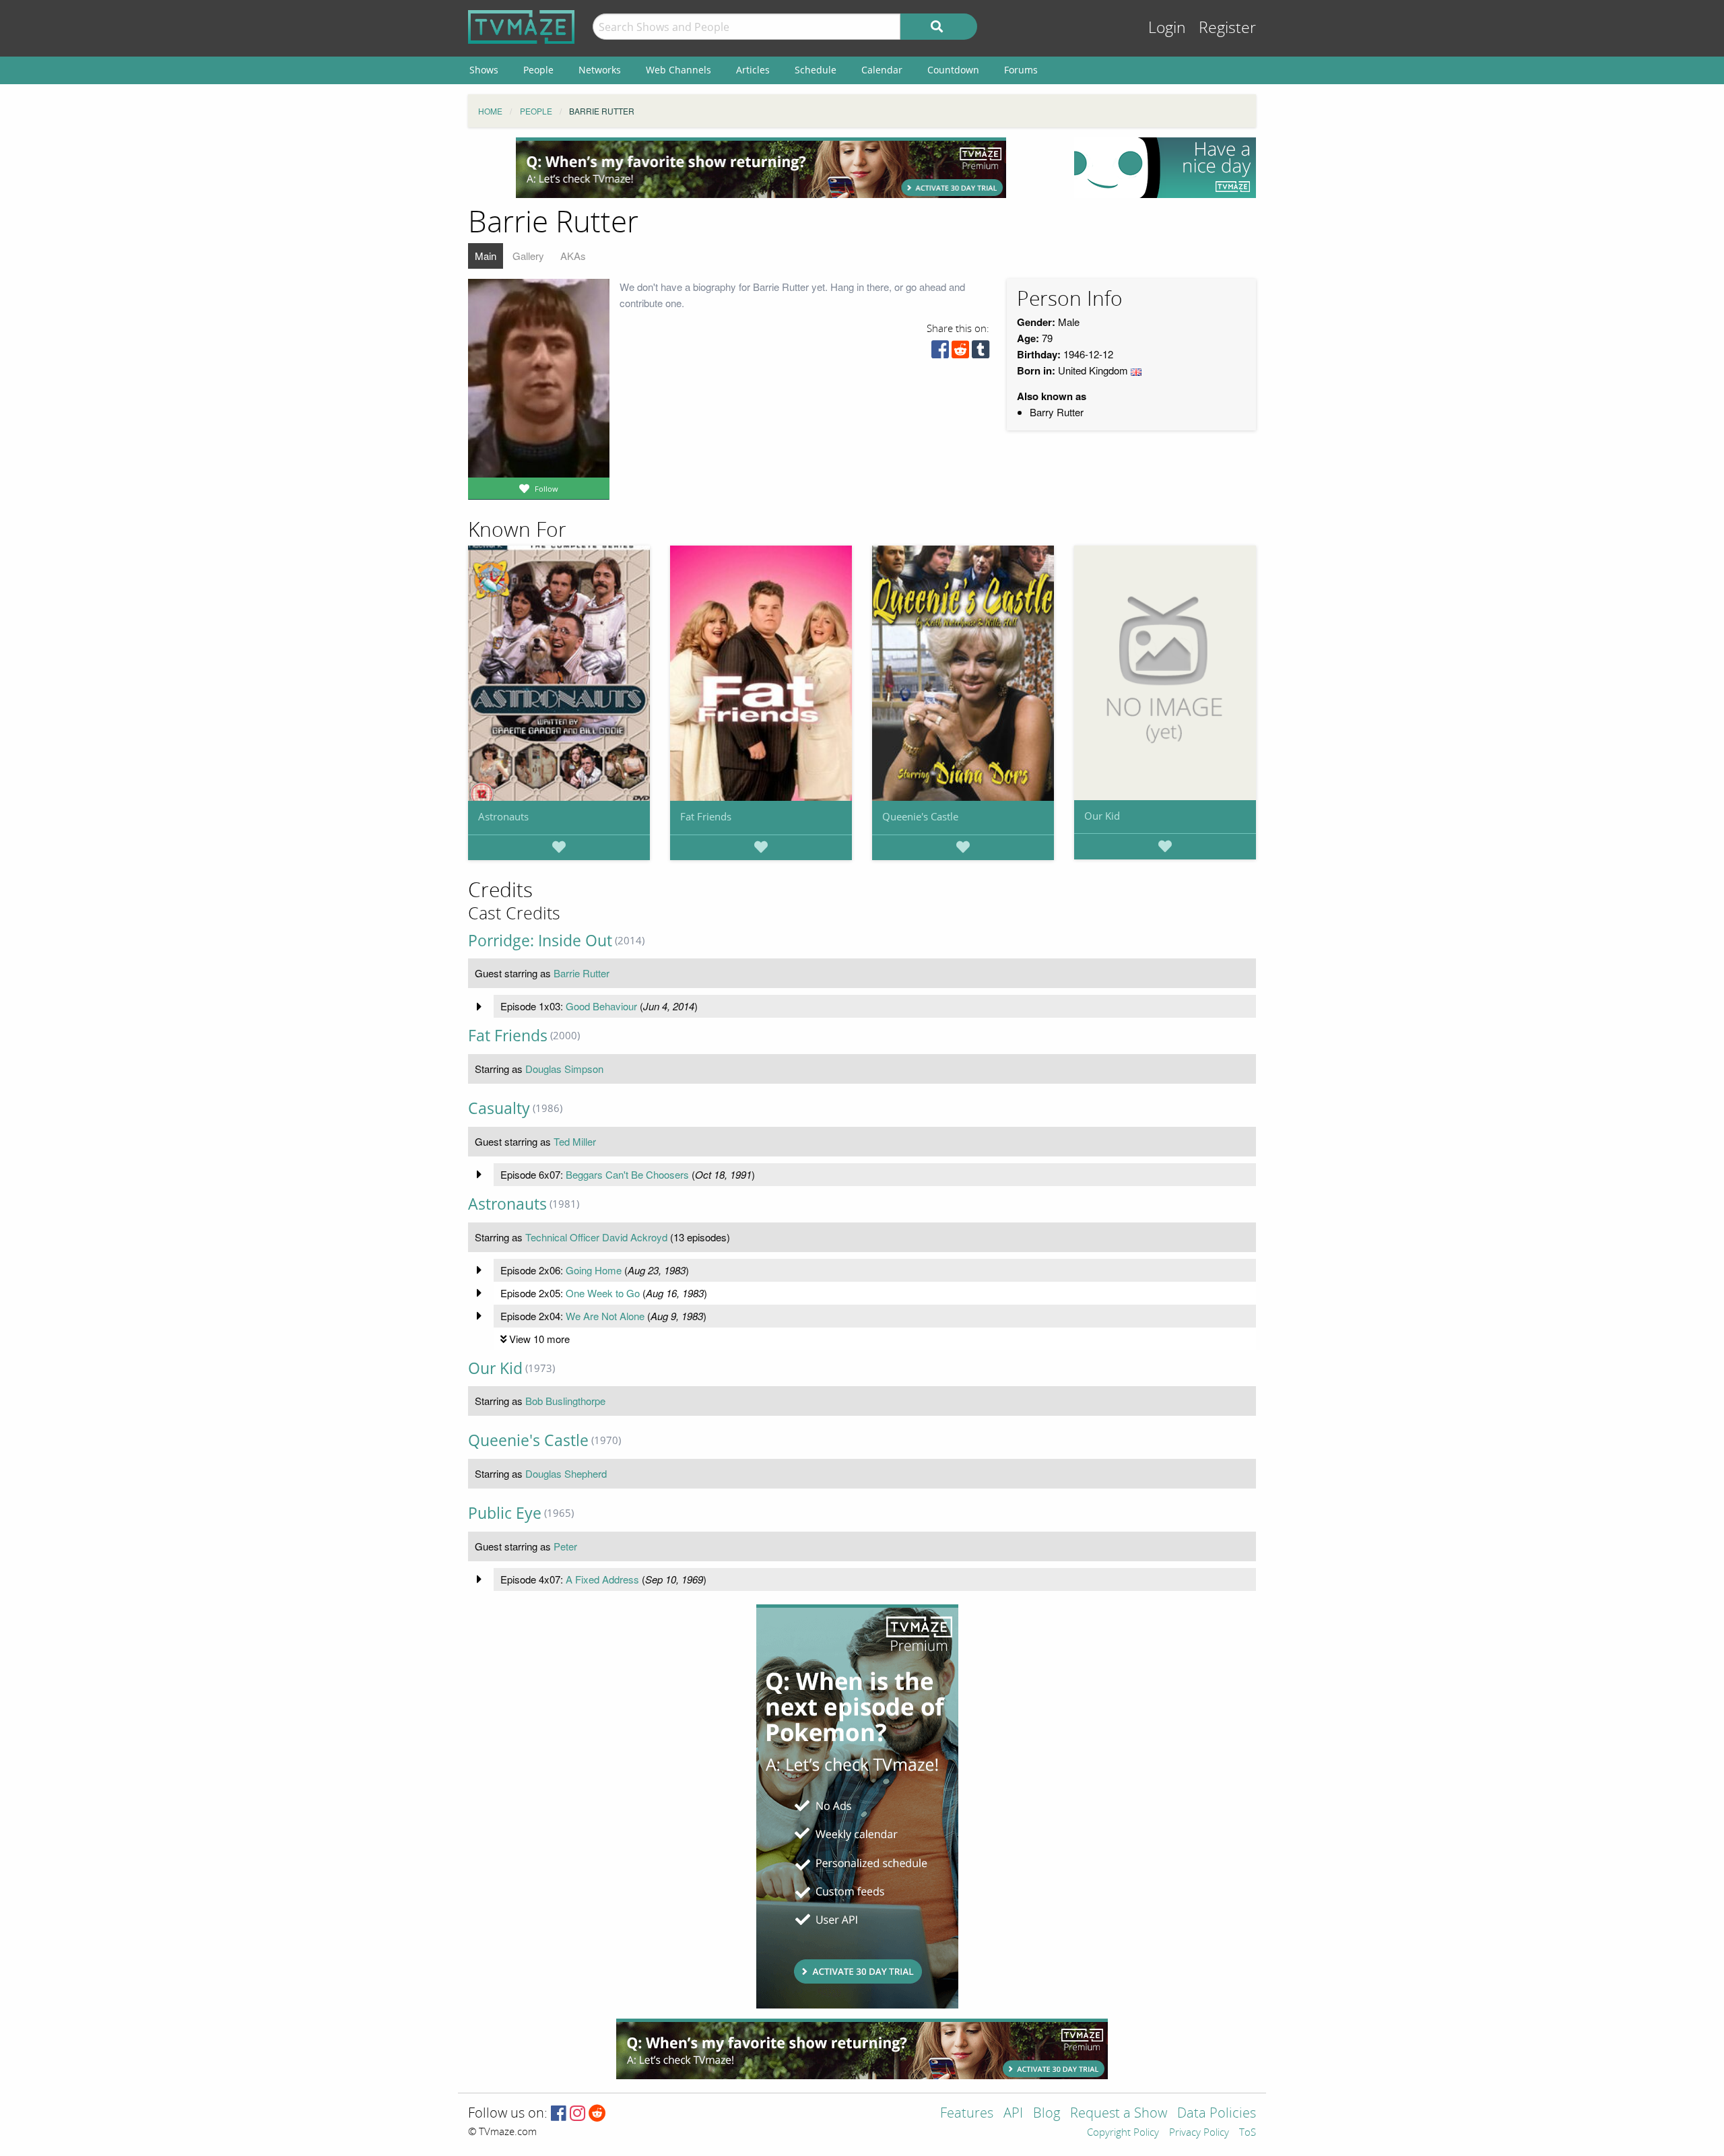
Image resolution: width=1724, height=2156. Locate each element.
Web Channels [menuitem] (678, 70)
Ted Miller (575, 1141)
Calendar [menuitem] (882, 70)
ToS (1248, 2133)
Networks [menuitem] (600, 70)
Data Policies (1217, 2114)
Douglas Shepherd (566, 1473)
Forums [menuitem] (1021, 70)
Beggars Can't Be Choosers (627, 1174)
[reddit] (960, 353)
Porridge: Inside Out (540, 941)
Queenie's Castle (920, 816)
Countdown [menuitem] (953, 70)
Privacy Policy (1199, 2133)
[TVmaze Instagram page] (577, 2114)
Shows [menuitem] (484, 70)
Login (1167, 28)
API (1013, 2114)
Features (967, 2114)
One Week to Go (603, 1293)
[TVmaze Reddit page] (597, 2114)
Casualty (499, 1108)
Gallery (528, 256)
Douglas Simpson (564, 1069)
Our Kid (1102, 816)
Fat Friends (706, 816)
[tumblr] (981, 353)
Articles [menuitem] (753, 70)
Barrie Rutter (582, 973)
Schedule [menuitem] (816, 70)
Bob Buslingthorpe (565, 1401)
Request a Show (1119, 2114)
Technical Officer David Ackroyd (596, 1237)
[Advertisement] (761, 168)
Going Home (594, 1270)
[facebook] (940, 353)
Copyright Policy (1123, 2133)
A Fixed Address (602, 1579)
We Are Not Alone (605, 1316)
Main (486, 256)
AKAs (573, 256)
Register (1227, 28)
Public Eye (505, 1513)
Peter (565, 1546)
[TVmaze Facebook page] (559, 2114)
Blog (1047, 2114)
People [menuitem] (538, 70)
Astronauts (503, 816)
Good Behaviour (601, 1006)
